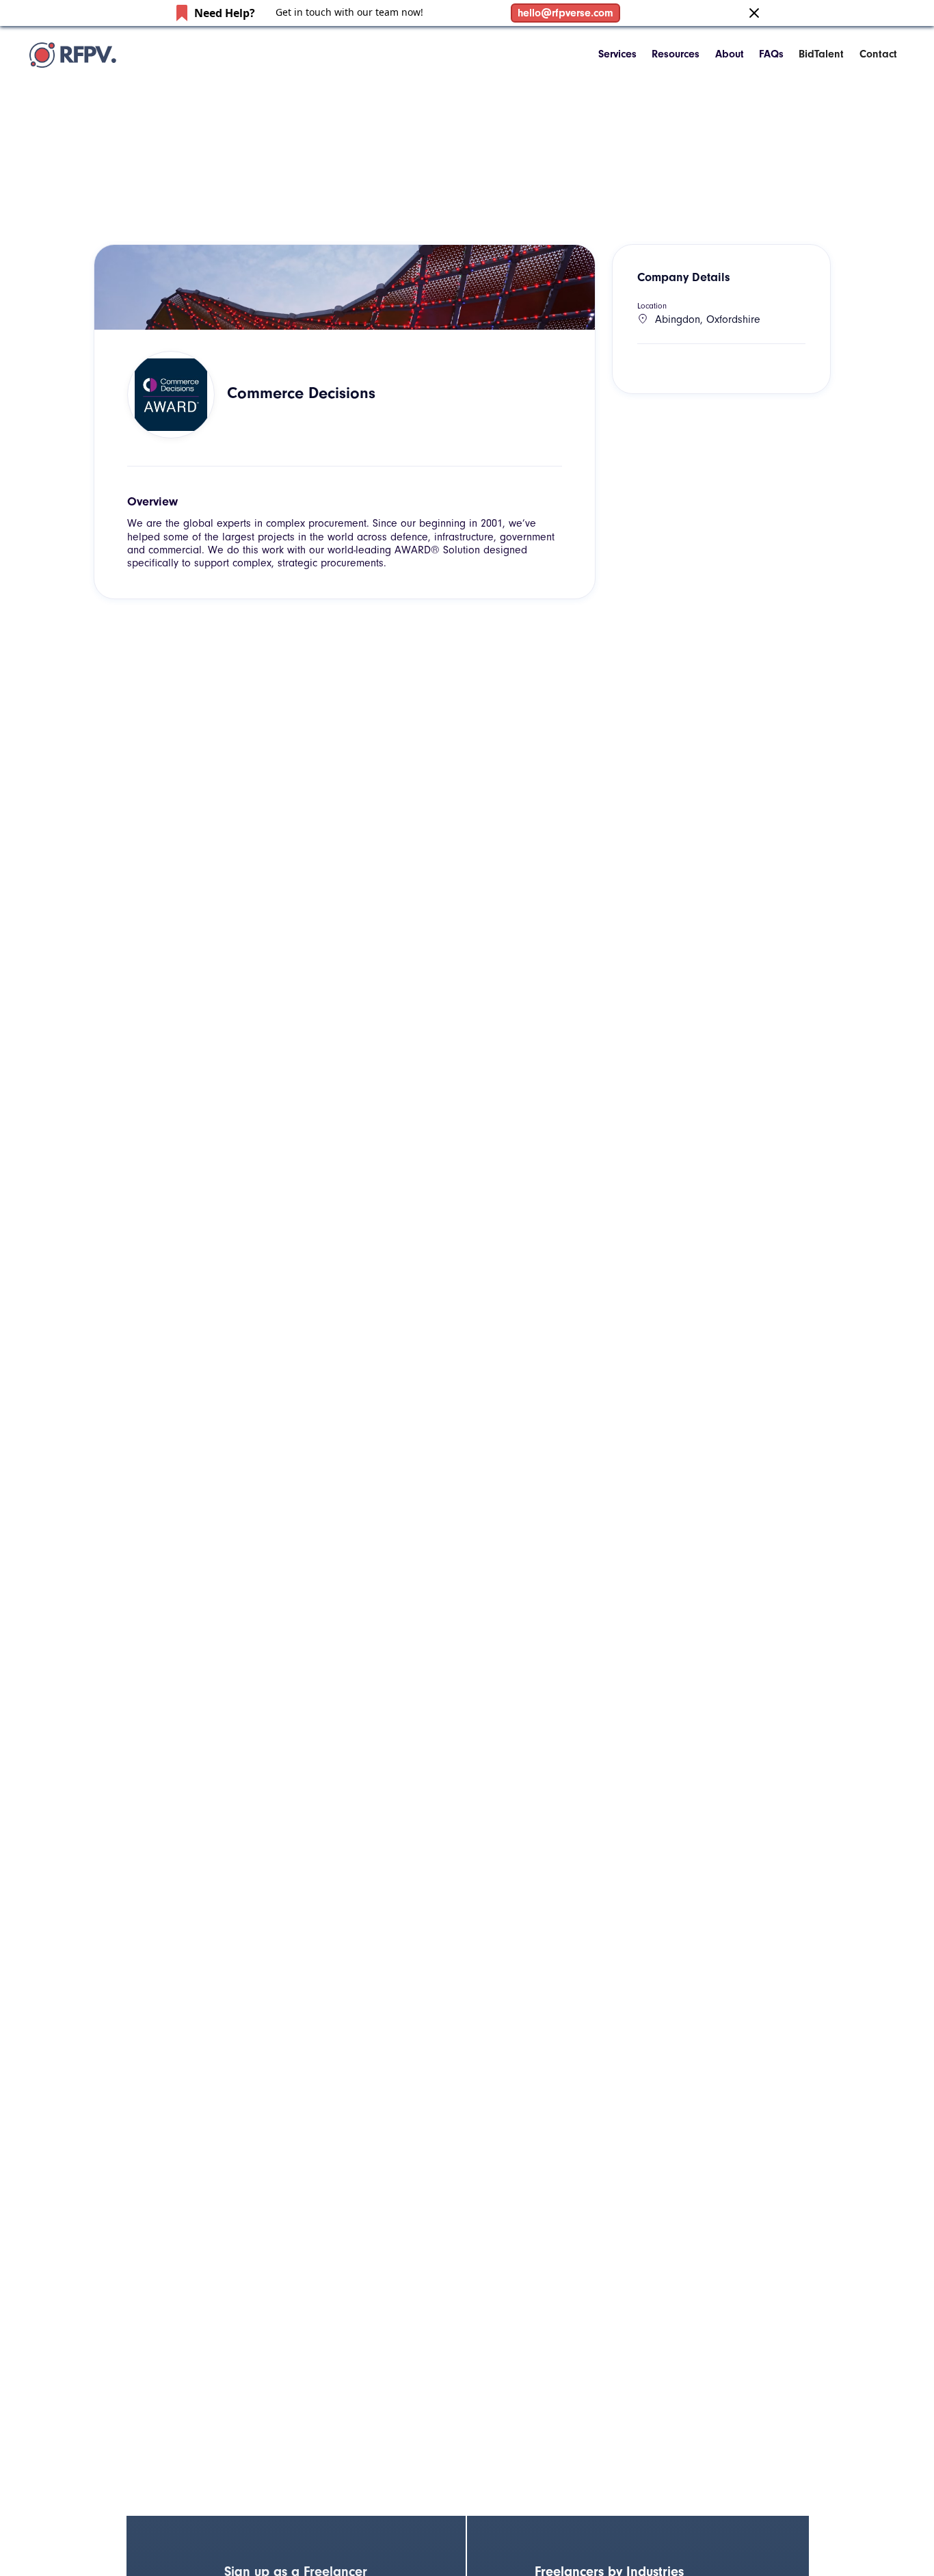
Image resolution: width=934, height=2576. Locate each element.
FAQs (771, 54)
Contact (878, 54)
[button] (617, 54)
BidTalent (821, 54)
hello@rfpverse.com (565, 13)
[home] (73, 55)
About (730, 54)
